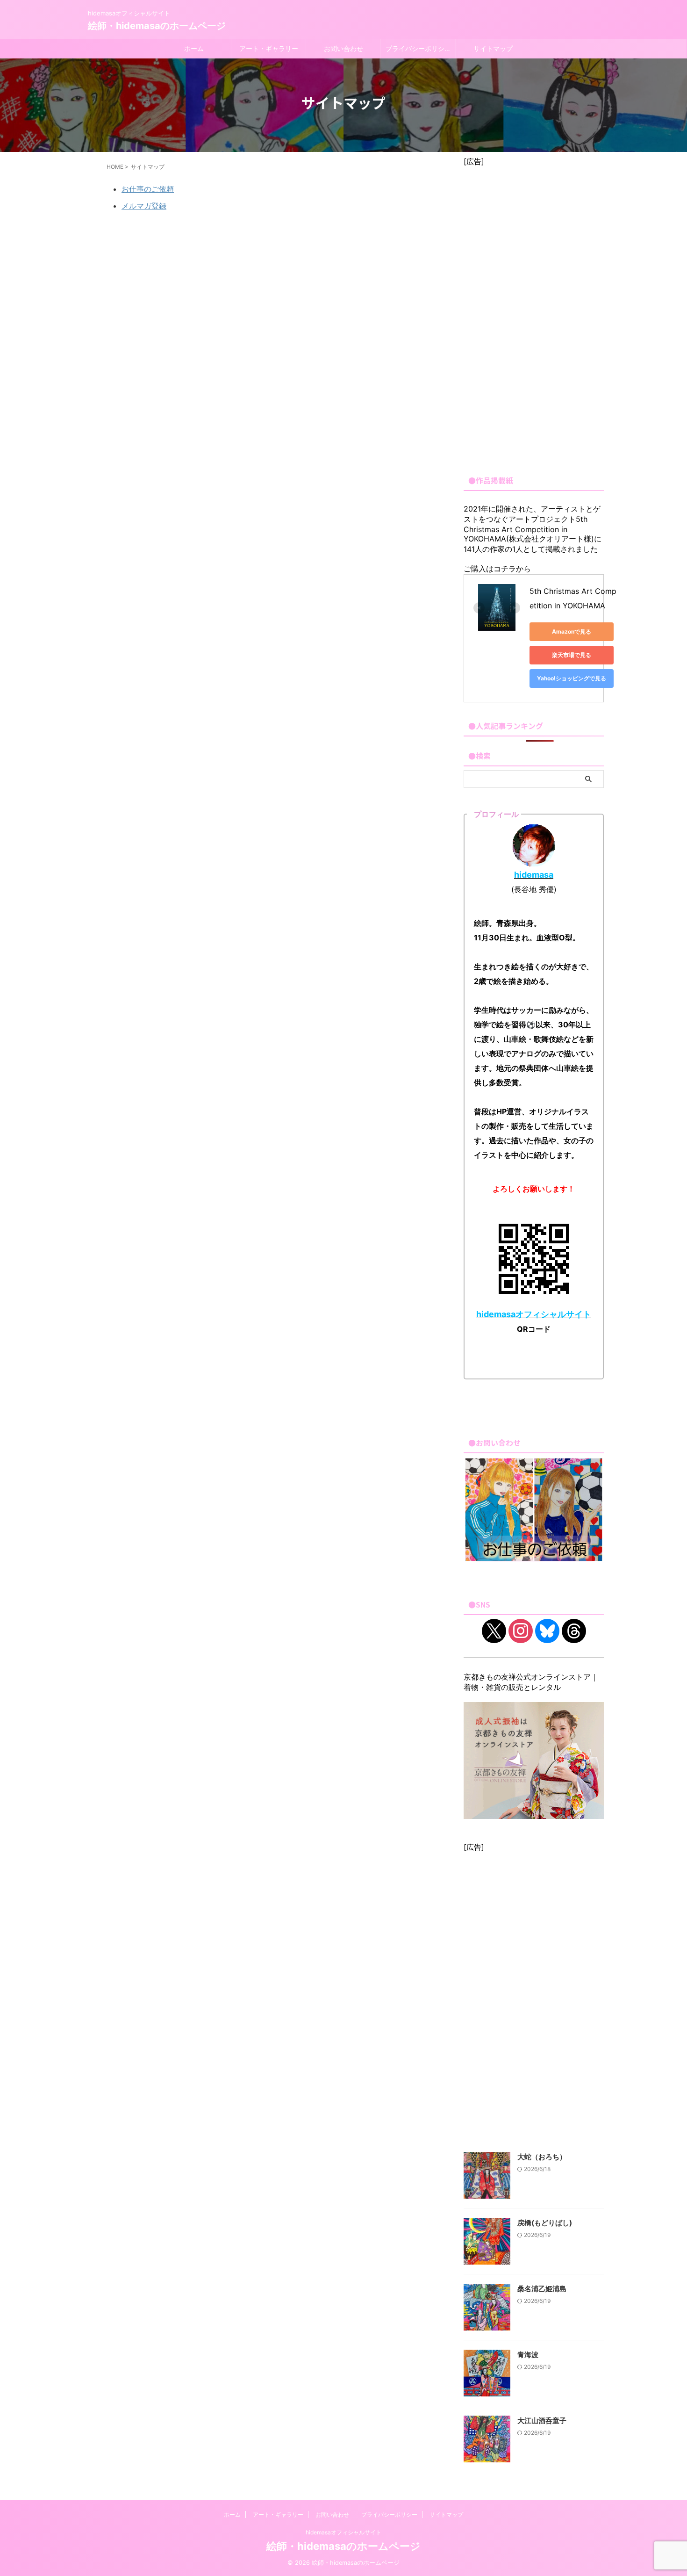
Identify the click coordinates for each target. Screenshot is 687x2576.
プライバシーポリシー (418, 48)
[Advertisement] (534, 317)
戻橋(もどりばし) (545, 2223)
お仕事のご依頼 (148, 189)
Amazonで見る (572, 631)
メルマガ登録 (144, 206)
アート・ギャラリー (269, 48)
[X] (494, 1630)
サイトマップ (493, 48)
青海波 (528, 2355)
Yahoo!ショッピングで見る (572, 678)
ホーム (194, 48)
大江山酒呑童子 (542, 2421)
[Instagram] (521, 1630)
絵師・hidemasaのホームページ (157, 26)
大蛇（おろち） (542, 2157)
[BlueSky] (547, 1630)
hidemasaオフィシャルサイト (343, 2532)
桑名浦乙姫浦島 (542, 2289)
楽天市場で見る (572, 655)
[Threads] (574, 1630)
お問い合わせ (343, 48)
